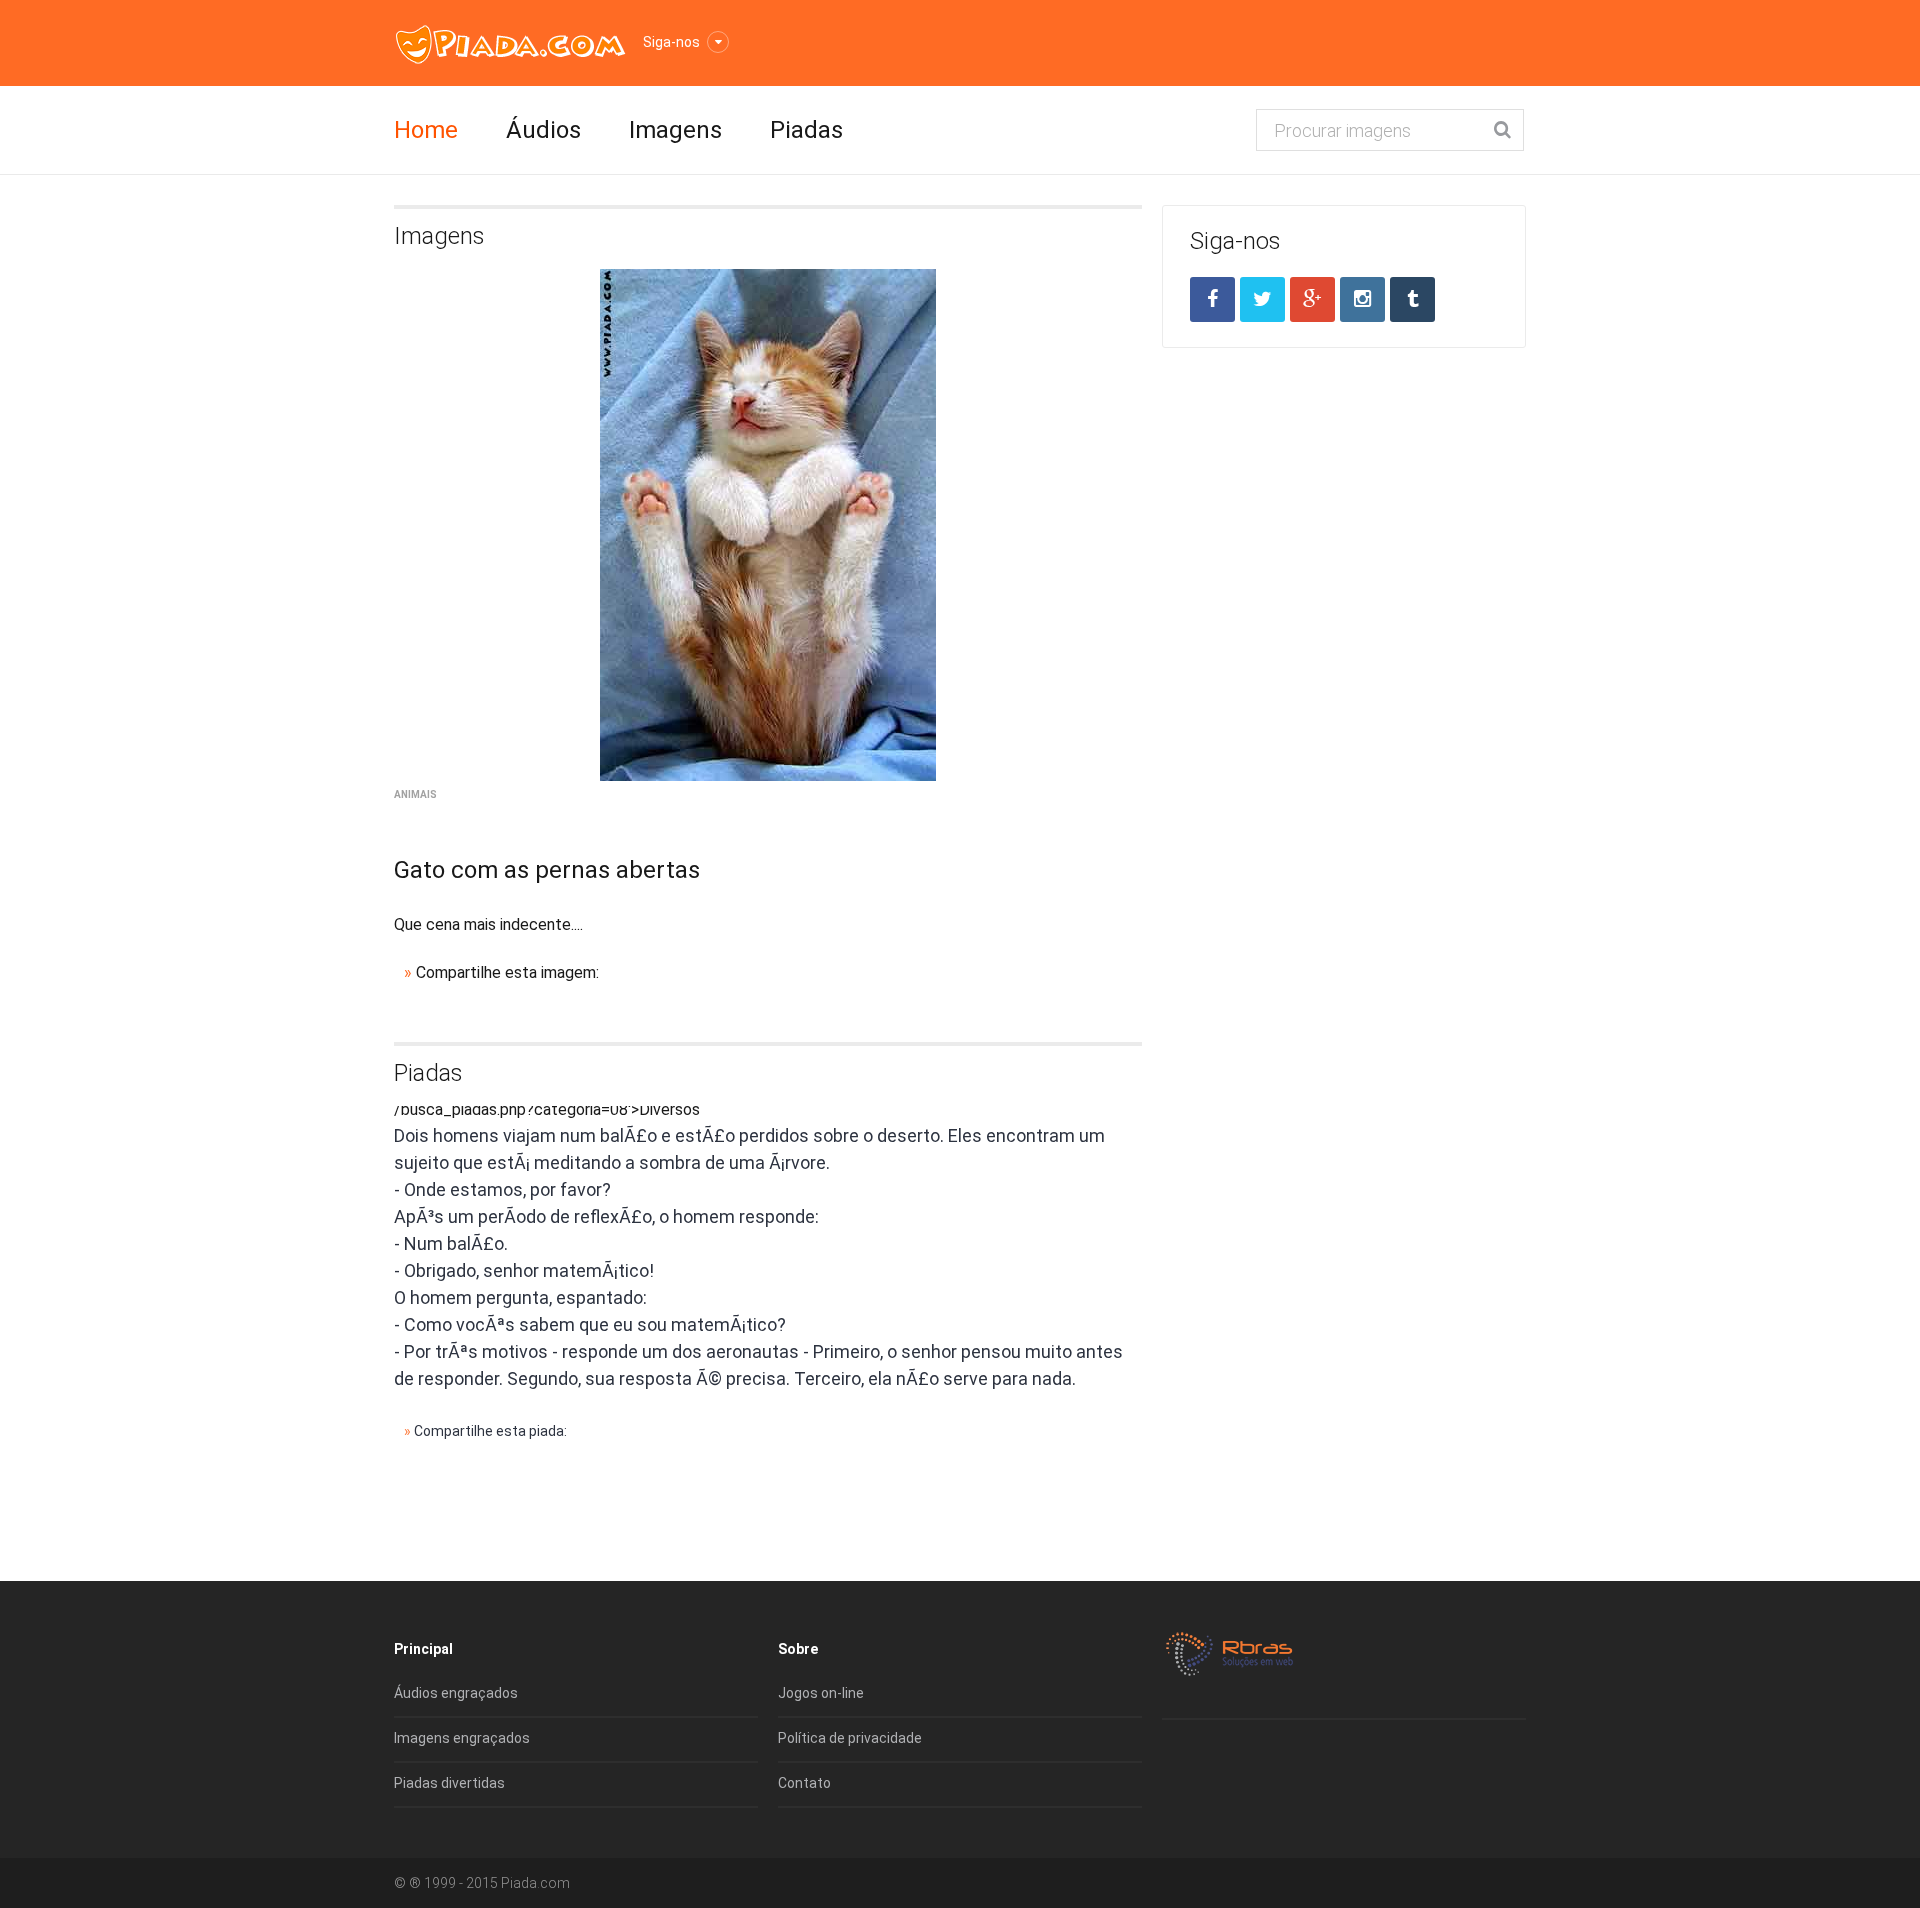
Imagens (675, 130)
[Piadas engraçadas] (510, 43)
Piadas (806, 130)
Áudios (543, 130)
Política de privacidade (850, 1738)
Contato (804, 1783)
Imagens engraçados (462, 1738)
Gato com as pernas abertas (547, 870)
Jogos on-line (821, 1693)
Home (426, 130)
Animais (415, 794)
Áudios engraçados (456, 1693)
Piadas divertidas (449, 1783)
